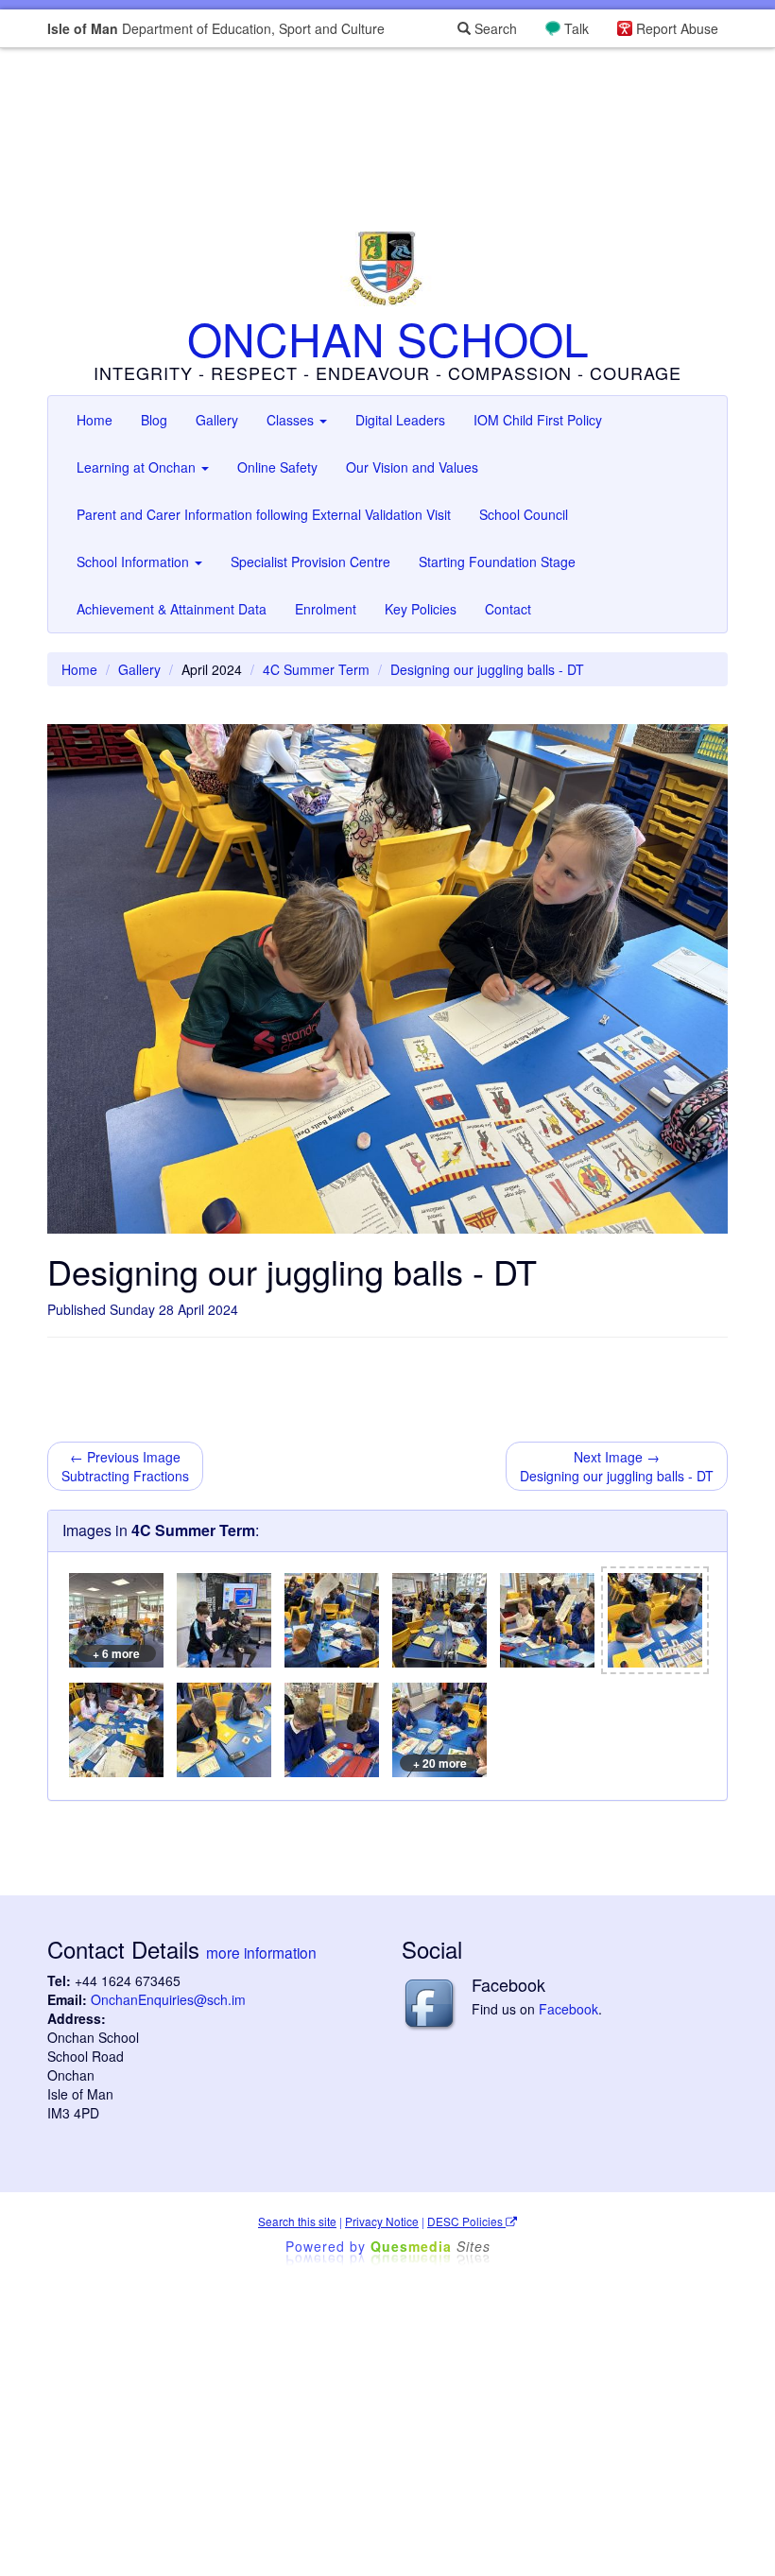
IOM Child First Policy (538, 420)
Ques (431, 2246)
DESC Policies (466, 2221)
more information (261, 1952)
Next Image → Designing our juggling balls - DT (617, 1466)
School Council (524, 514)
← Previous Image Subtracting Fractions (125, 1466)
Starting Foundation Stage (497, 562)
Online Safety (277, 467)
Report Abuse (677, 28)
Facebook (568, 2009)
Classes (292, 420)
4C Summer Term (316, 669)
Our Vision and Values (412, 467)
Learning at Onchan (138, 467)
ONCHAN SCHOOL (388, 338)
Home (95, 420)
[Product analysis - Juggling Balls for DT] (224, 1620)
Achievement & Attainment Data (172, 609)
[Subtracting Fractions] (332, 1620)
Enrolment (326, 609)
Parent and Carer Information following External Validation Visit (264, 514)
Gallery (217, 420)
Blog (154, 420)
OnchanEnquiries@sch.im (168, 1999)
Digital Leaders (400, 420)
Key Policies (421, 609)
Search (494, 28)
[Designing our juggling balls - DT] (655, 1620)
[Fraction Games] (332, 1730)
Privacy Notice (382, 2221)
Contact (508, 609)
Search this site (297, 2221)
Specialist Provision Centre (310, 562)
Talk (577, 28)
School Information (135, 562)
